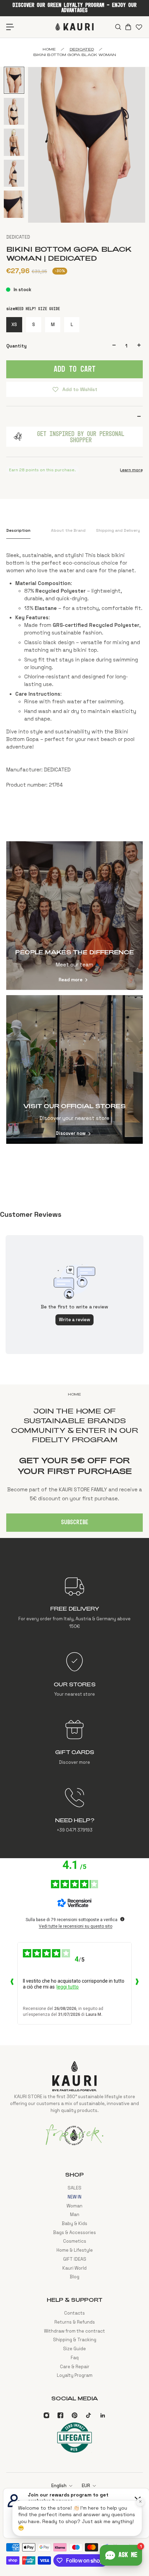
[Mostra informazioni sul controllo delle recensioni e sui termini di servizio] (122, 1919)
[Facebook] (60, 2415)
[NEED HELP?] (74, 1810)
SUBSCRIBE (75, 1522)
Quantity (16, 346)
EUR (86, 2486)
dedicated (82, 49)
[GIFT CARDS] (74, 1742)
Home (49, 49)
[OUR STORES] (74, 1675)
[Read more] (74, 916)
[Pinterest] (74, 2415)
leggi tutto (68, 1987)
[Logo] (74, 27)
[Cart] (128, 27)
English (59, 2486)
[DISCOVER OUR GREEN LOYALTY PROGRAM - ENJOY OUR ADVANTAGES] (74, 8)
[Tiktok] (88, 2415)
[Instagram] (46, 2415)
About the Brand (68, 530)
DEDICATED (18, 237)
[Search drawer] (118, 27)
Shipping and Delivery (118, 530)
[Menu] (10, 27)
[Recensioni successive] (137, 1983)
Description (18, 530)
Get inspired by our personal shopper (81, 437)
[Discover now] (74, 1069)
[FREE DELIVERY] (74, 1603)
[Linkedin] (103, 2415)
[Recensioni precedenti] (12, 1983)
